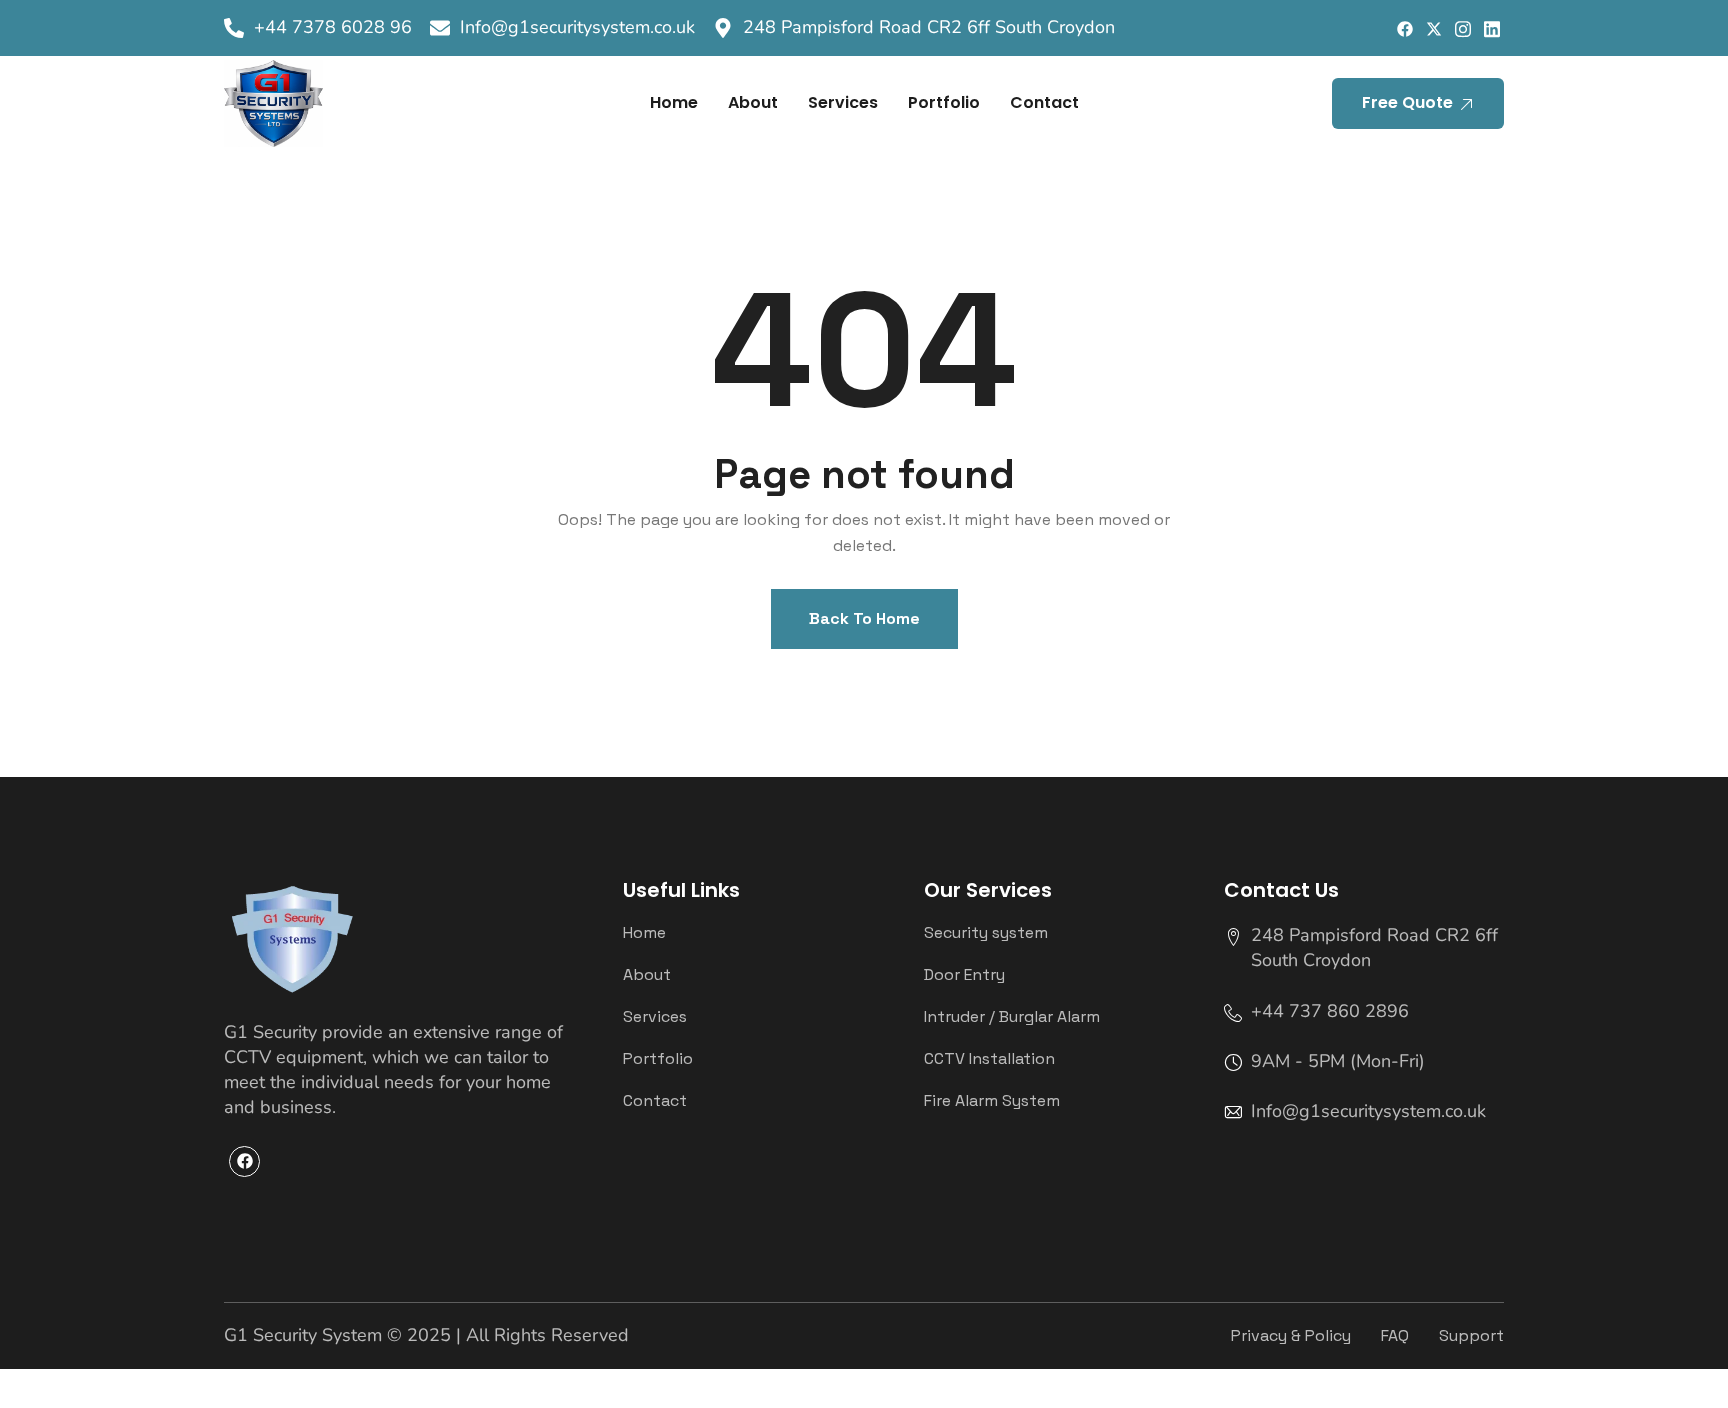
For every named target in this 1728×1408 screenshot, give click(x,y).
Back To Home (864, 618)
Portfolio (944, 102)
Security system (986, 933)
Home (674, 102)
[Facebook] (1404, 28)
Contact (1044, 102)
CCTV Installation (989, 1059)
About (753, 102)
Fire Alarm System (992, 1101)
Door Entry (964, 975)
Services (843, 102)
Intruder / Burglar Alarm (1012, 1017)
